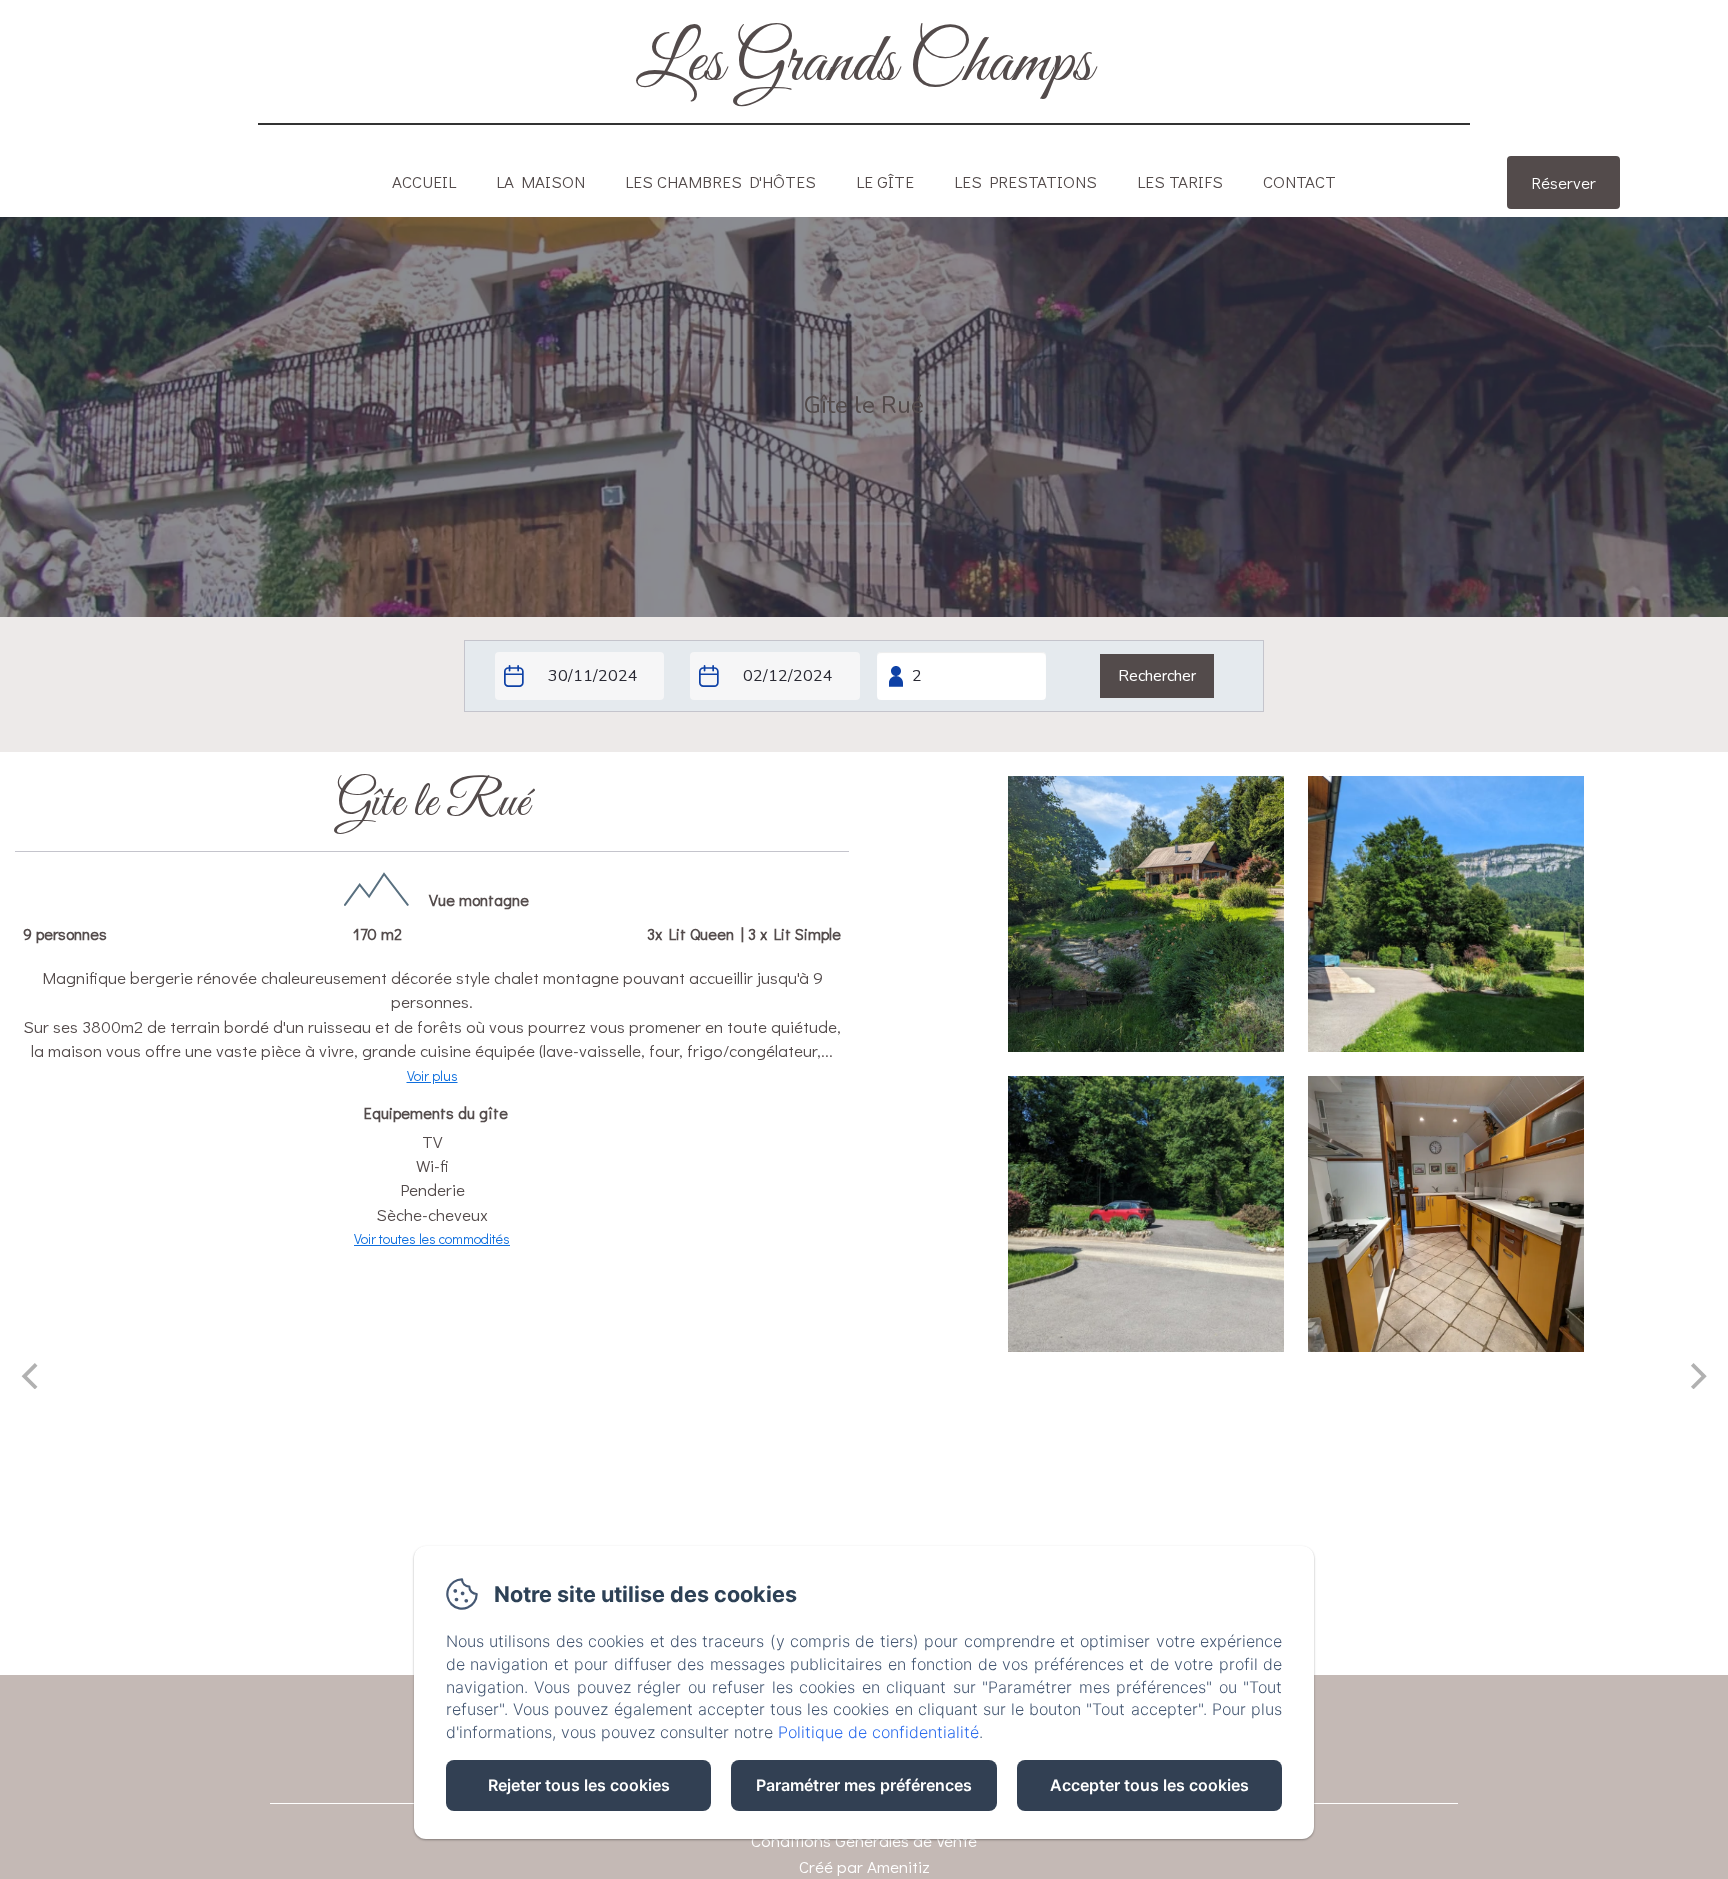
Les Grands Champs (864, 64)
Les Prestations (1025, 181)
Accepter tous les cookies (1149, 1785)
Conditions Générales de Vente (864, 1840)
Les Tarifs (1180, 181)
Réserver (1563, 182)
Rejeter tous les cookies (579, 1785)
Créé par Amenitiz (864, 1866)
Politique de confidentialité (878, 1732)
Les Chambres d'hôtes (720, 181)
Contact (1299, 181)
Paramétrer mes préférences (864, 1785)
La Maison (540, 181)
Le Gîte (885, 181)
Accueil (424, 181)
